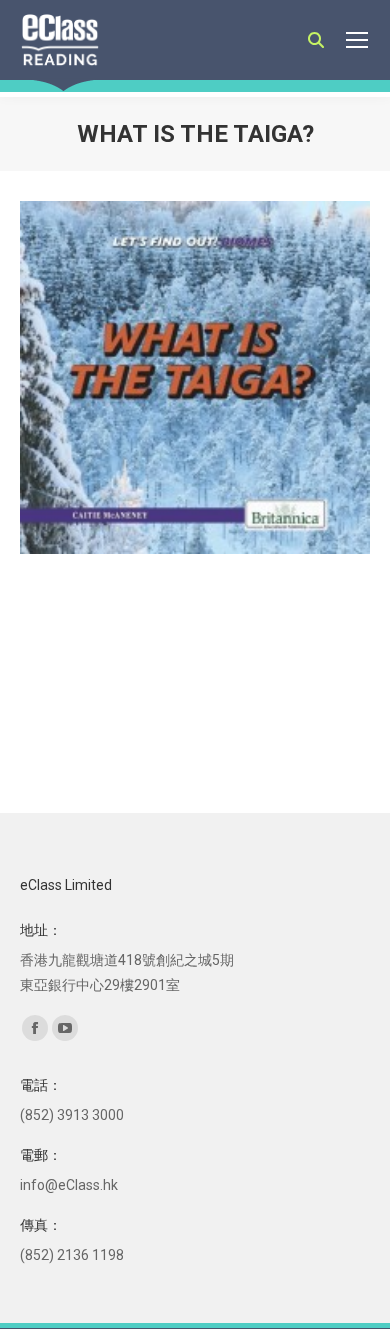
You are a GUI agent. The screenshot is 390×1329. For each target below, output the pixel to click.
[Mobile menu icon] (357, 40)
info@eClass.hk (69, 1185)
